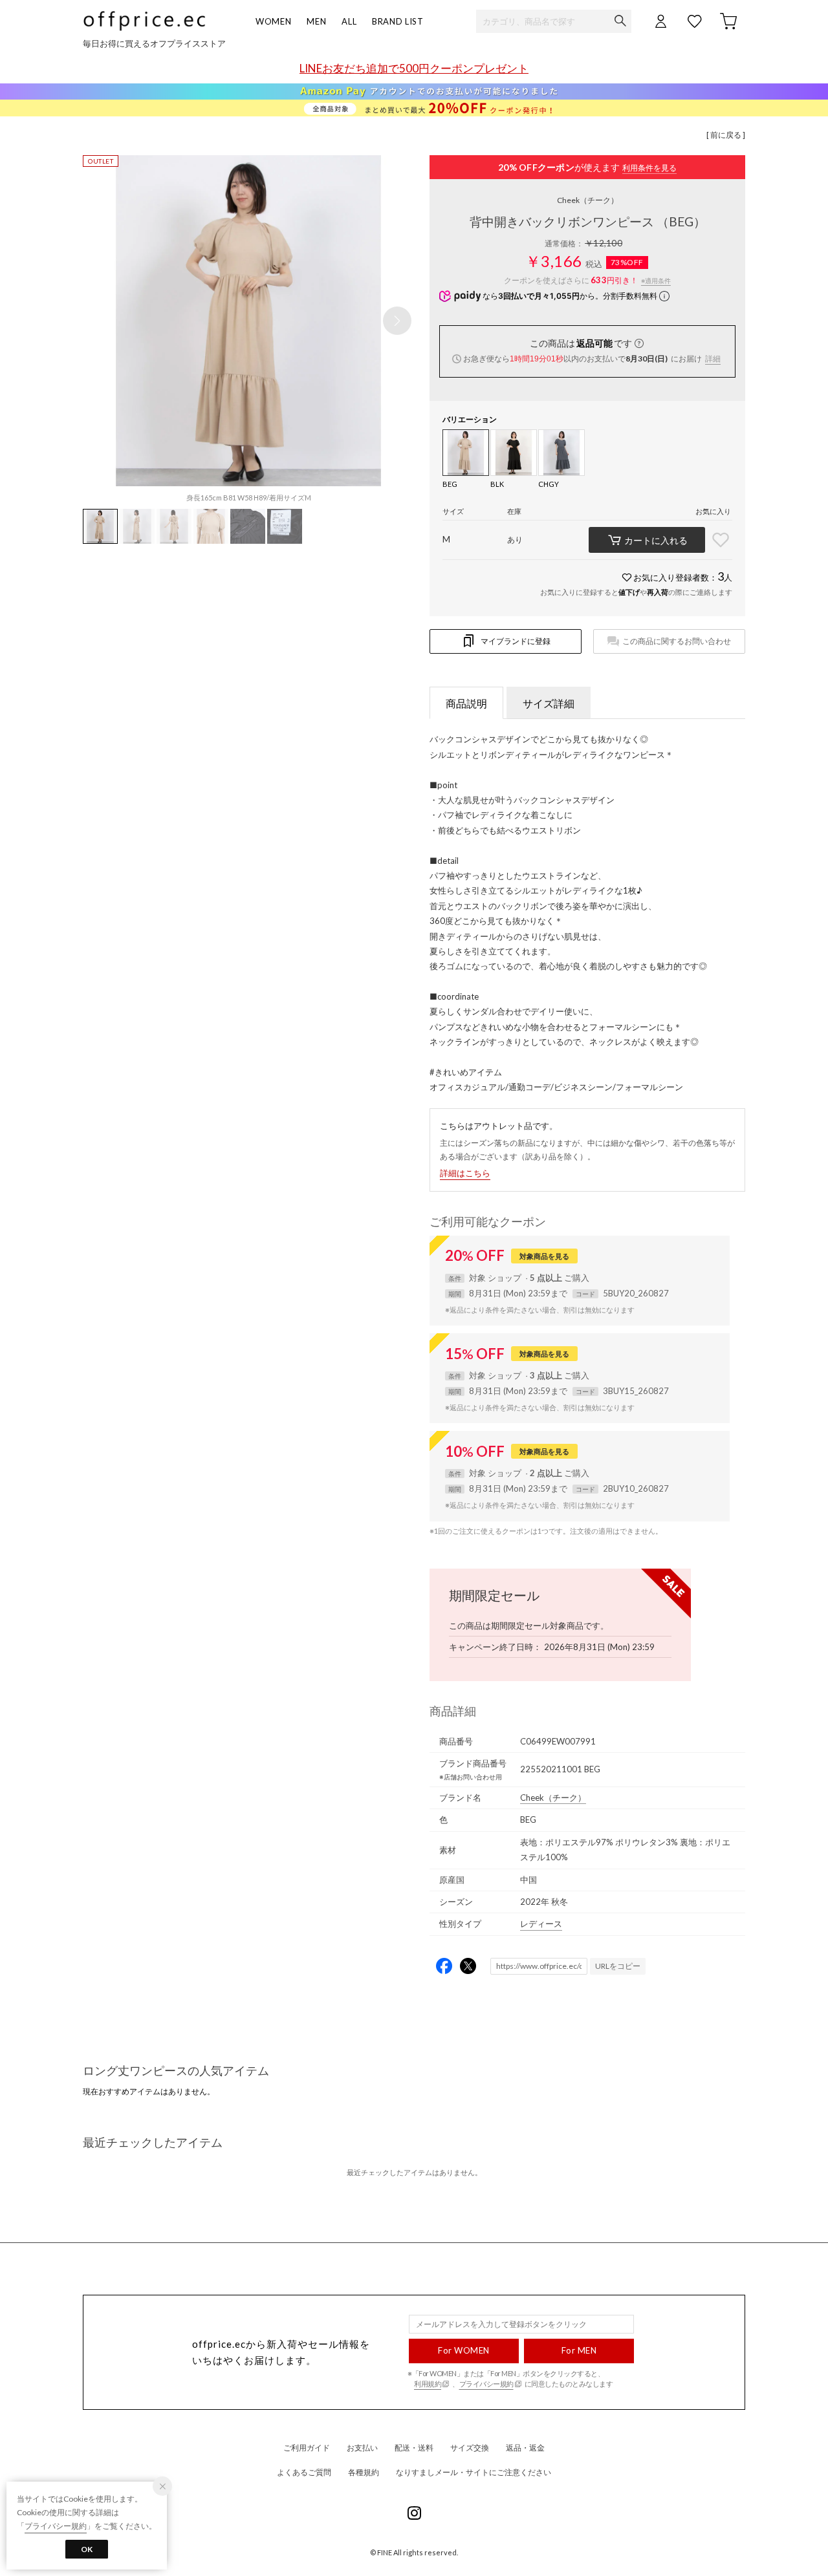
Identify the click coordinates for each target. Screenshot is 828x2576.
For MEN (579, 2350)
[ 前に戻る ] (726, 135)
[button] (397, 321)
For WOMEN (464, 2350)
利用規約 (428, 2384)
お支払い (362, 2448)
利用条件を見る (649, 168)
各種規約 (364, 2472)
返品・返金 (525, 2448)
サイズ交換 (470, 2448)
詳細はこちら (465, 1173)
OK (87, 2549)
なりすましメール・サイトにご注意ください (474, 2472)
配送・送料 (414, 2448)
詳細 (713, 359)
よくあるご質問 (304, 2472)
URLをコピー (618, 1966)
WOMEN (273, 21)
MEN (316, 21)
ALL (349, 21)
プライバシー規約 (486, 2384)
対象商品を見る (544, 1256)
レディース (541, 1924)
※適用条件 (656, 281)
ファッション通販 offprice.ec (144, 21)
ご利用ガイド (307, 2448)
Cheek (588, 200)
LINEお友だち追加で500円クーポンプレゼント (414, 68)
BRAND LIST (398, 21)
